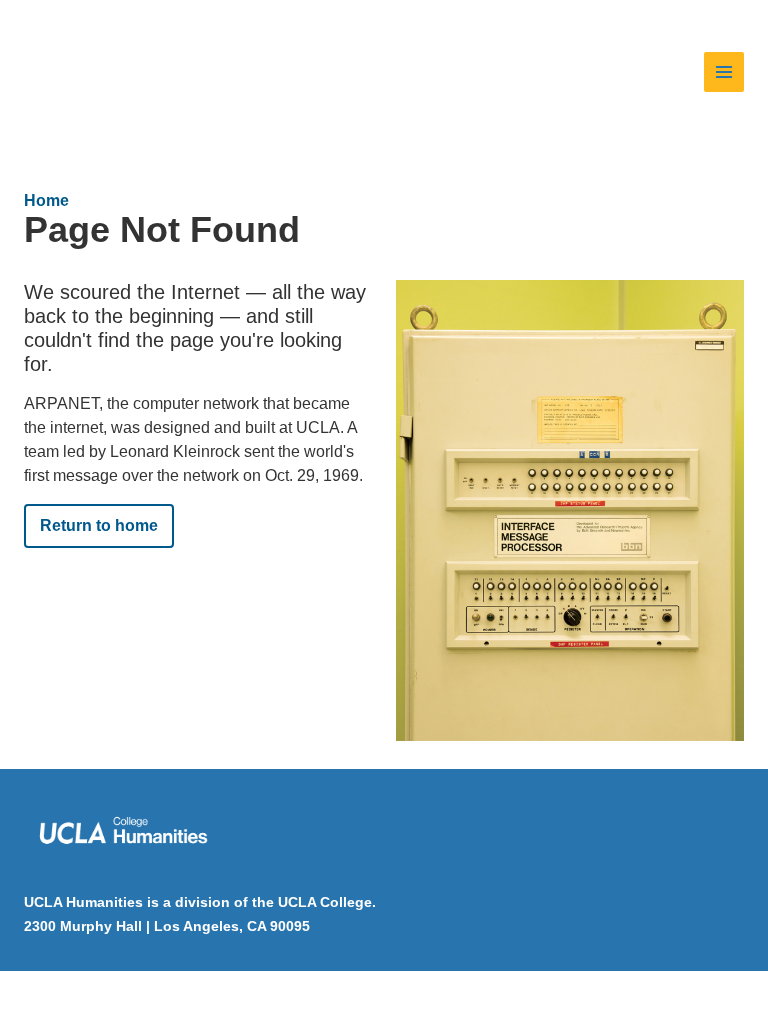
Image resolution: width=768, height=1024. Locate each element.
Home (46, 200)
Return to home (99, 525)
